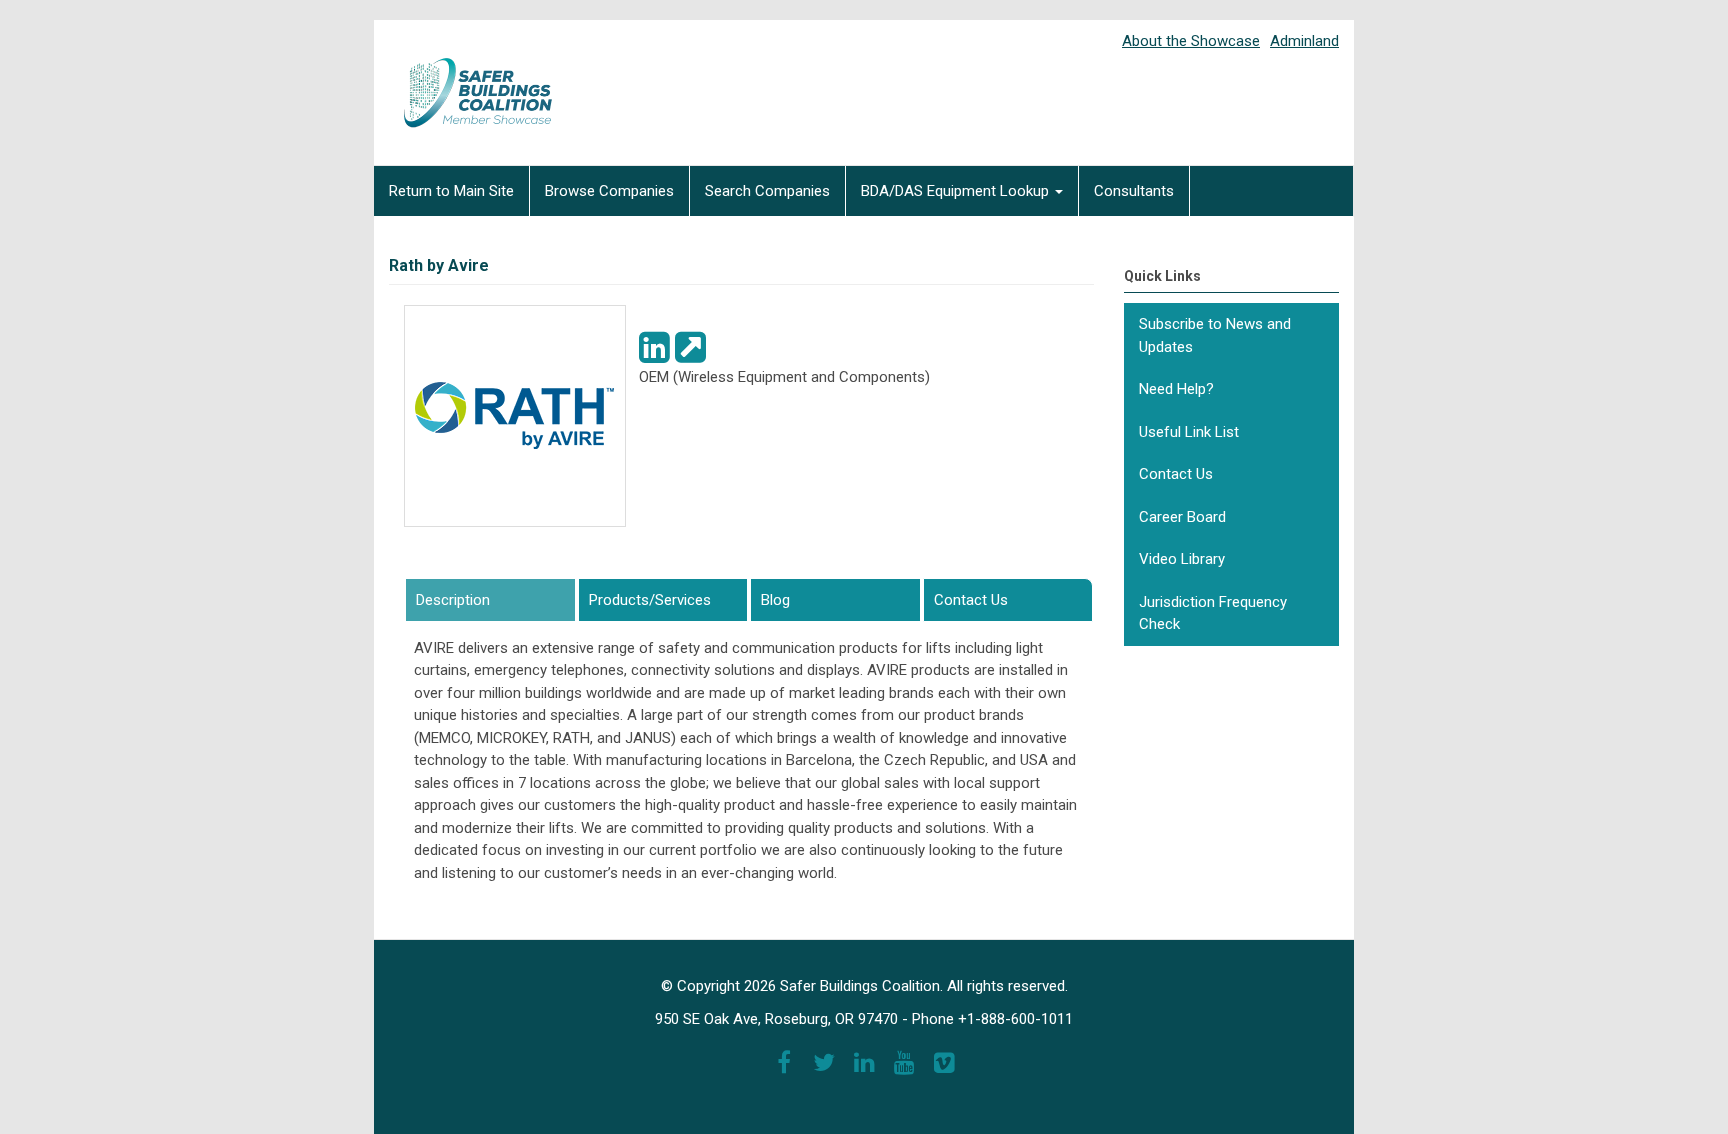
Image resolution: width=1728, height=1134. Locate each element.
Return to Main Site (451, 191)
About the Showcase (1191, 41)
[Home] (464, 79)
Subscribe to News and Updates (1215, 335)
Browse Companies (609, 191)
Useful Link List (1189, 432)
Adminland (1304, 41)
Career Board (1182, 517)
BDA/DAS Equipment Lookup (957, 191)
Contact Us (971, 600)
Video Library (1182, 559)
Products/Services (650, 600)
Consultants (1134, 191)
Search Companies (767, 191)
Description (490, 600)
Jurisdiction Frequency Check (1213, 613)
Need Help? (1176, 389)
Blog (775, 600)
